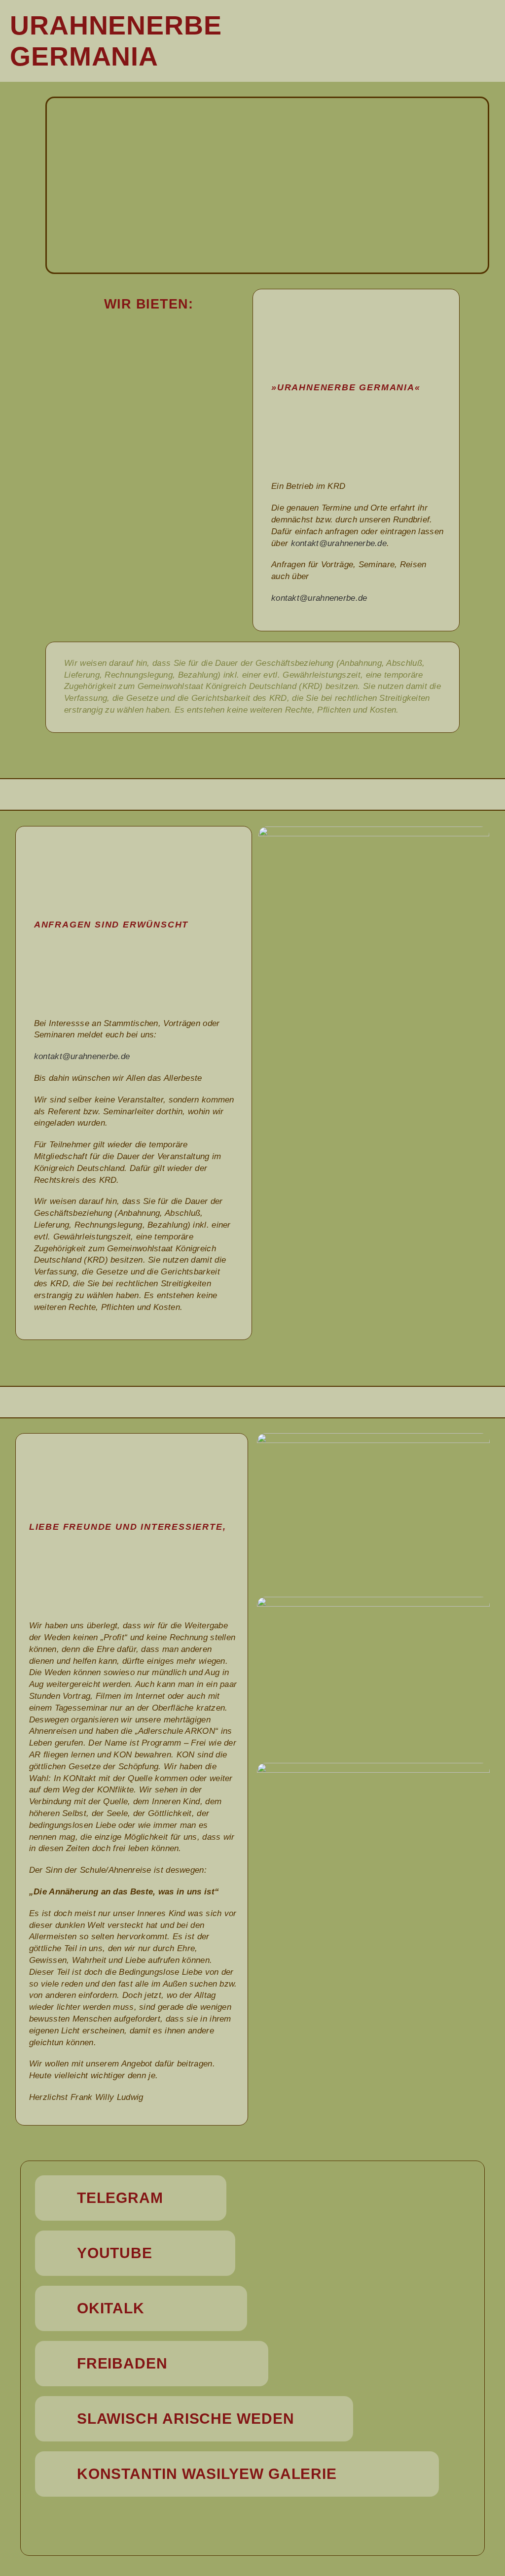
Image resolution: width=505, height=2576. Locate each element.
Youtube (115, 2253)
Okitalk (111, 2308)
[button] (421, 41)
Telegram (120, 2198)
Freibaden (122, 2363)
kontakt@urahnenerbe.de (339, 543)
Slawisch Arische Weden (186, 2419)
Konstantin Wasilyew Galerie (207, 2474)
